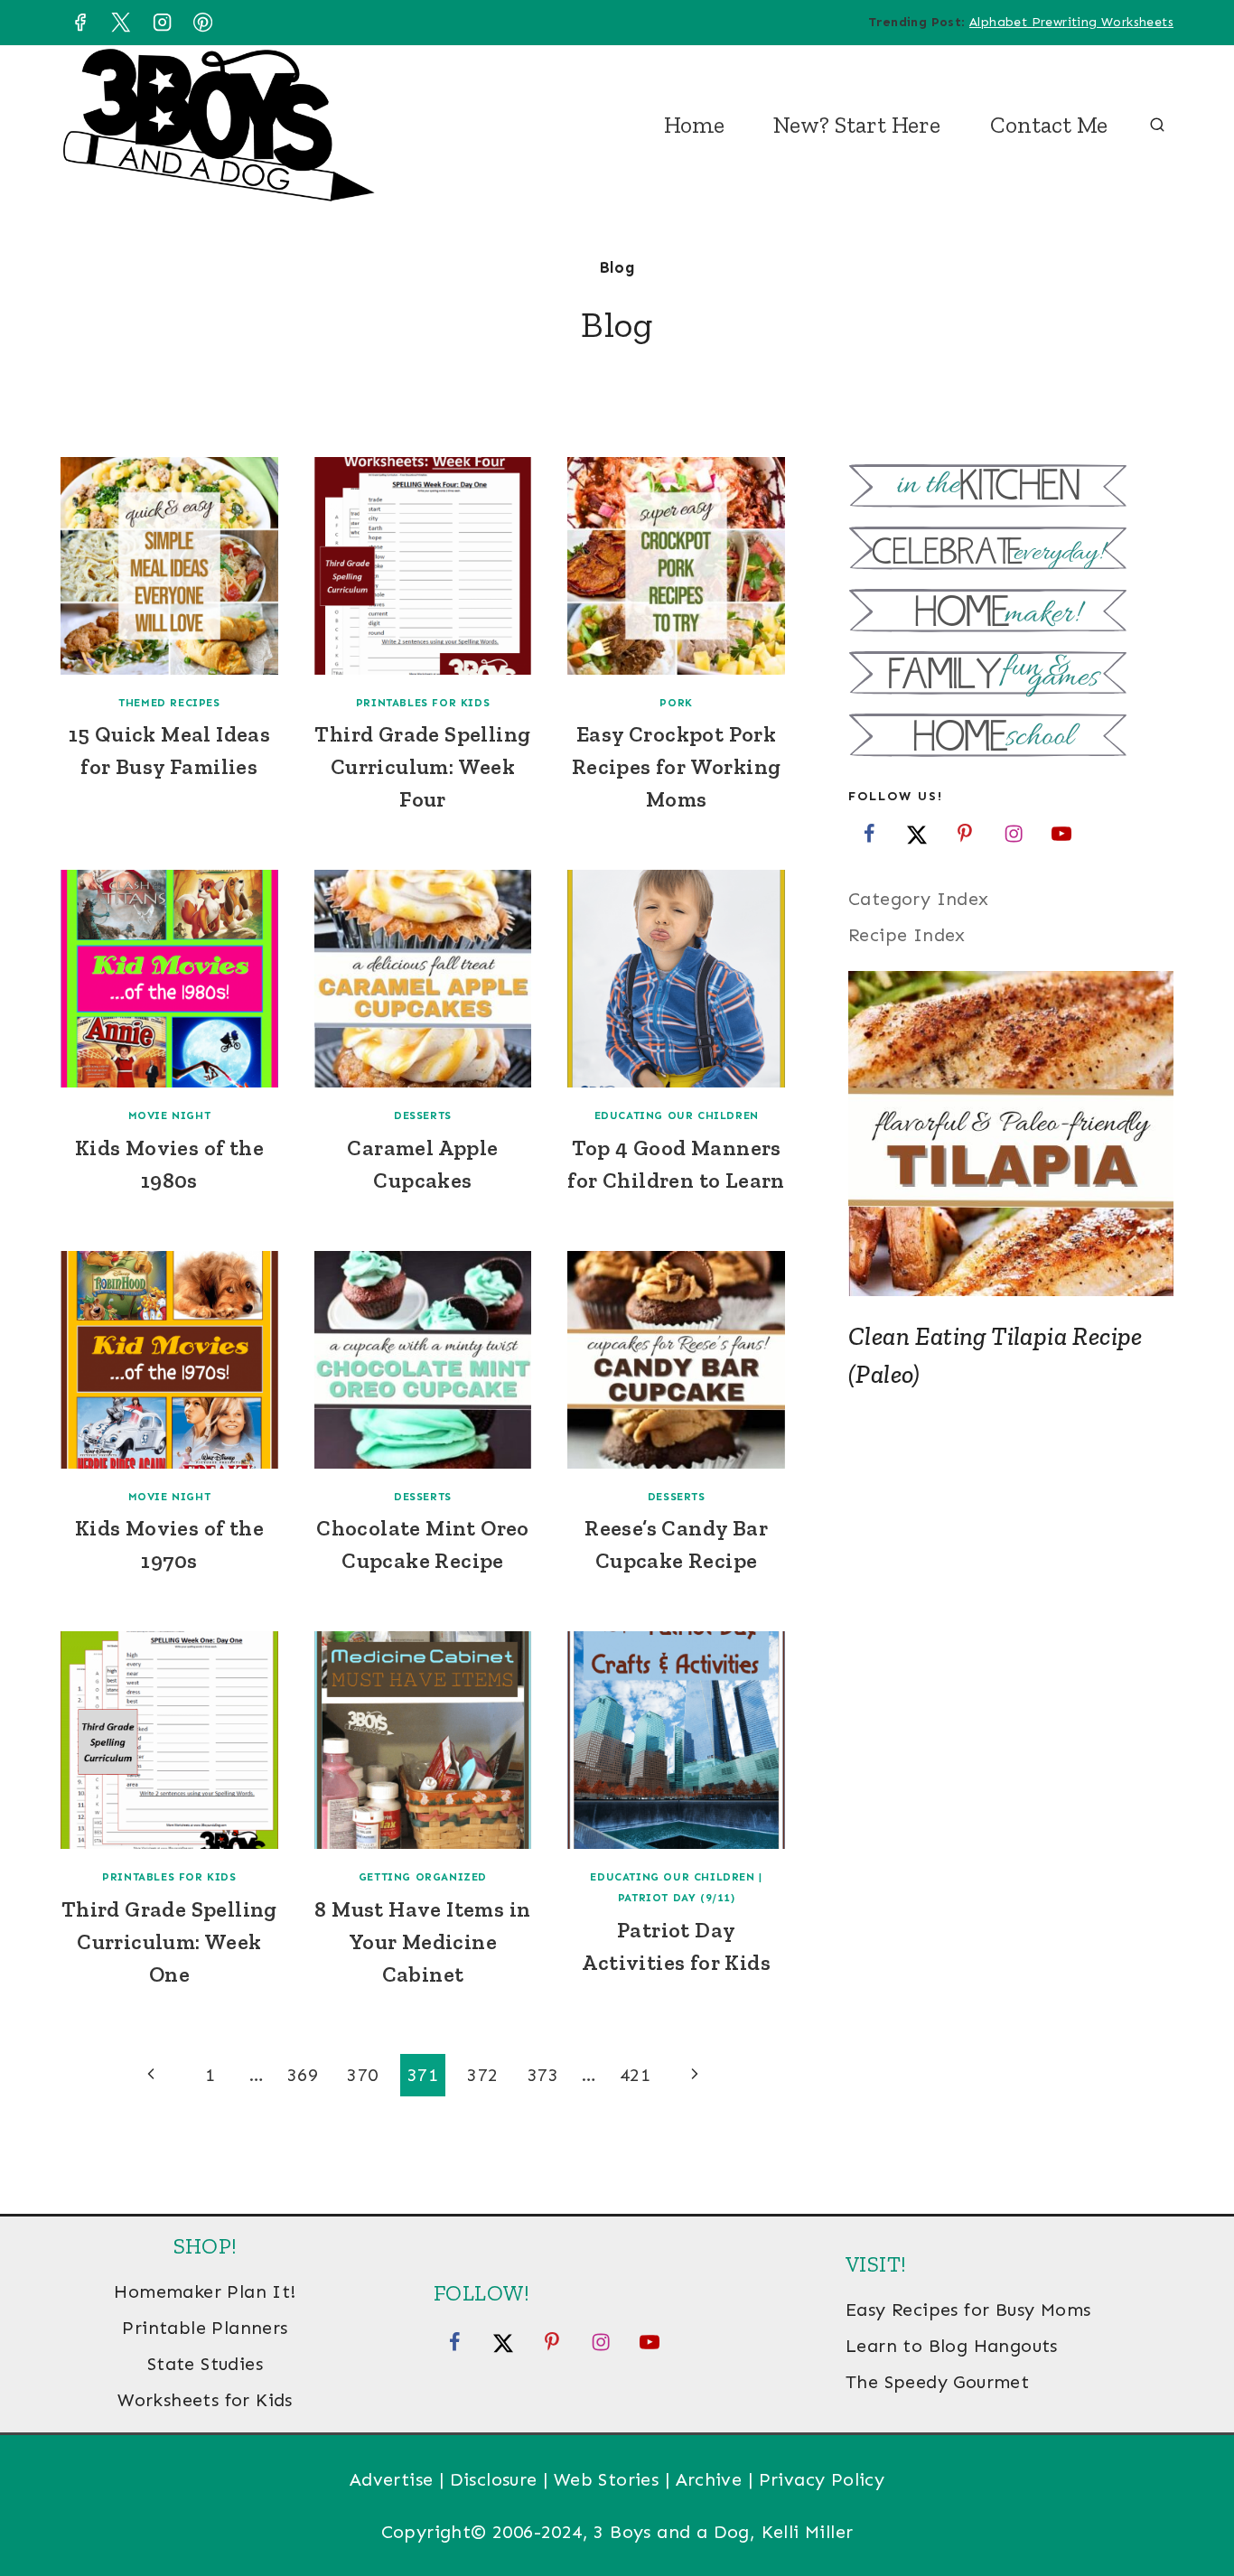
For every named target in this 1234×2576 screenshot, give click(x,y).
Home (694, 125)
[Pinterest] (203, 23)
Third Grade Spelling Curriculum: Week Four (422, 766)
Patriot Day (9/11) (677, 1898)
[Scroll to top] (1189, 2504)
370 (362, 2075)
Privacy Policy (822, 2479)
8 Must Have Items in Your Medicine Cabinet (422, 1941)
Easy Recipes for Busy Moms (968, 2310)
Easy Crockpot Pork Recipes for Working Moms (677, 766)
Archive (709, 2479)
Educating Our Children (677, 1115)
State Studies (205, 2364)
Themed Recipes (169, 703)
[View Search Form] (1157, 126)
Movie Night (170, 1115)
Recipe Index (907, 935)
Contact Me (1049, 125)
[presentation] (169, 566)
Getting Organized (423, 1877)
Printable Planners (205, 2328)
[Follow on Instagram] (1014, 833)
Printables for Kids (423, 703)
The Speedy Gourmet (937, 2382)
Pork (676, 703)
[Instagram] (162, 23)
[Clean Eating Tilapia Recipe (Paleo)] (1011, 1134)
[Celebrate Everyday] (1011, 551)
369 (303, 2075)
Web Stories (606, 2479)
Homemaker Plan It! (205, 2291)
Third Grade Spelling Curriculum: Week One (169, 1941)
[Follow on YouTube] (1061, 833)
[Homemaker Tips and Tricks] (1011, 613)
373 (543, 2075)
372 (482, 2075)
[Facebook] (79, 23)
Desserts (423, 1115)
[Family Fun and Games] (1011, 675)
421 (635, 2075)
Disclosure (494, 2479)
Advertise (392, 2479)
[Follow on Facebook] (869, 833)
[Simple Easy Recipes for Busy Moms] (1011, 488)
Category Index (919, 899)
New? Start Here (857, 125)
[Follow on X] (917, 833)
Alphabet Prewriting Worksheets (1071, 22)
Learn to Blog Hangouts (952, 2346)
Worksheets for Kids (205, 2400)
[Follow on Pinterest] (965, 833)
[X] (121, 23)
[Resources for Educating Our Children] (1011, 737)
